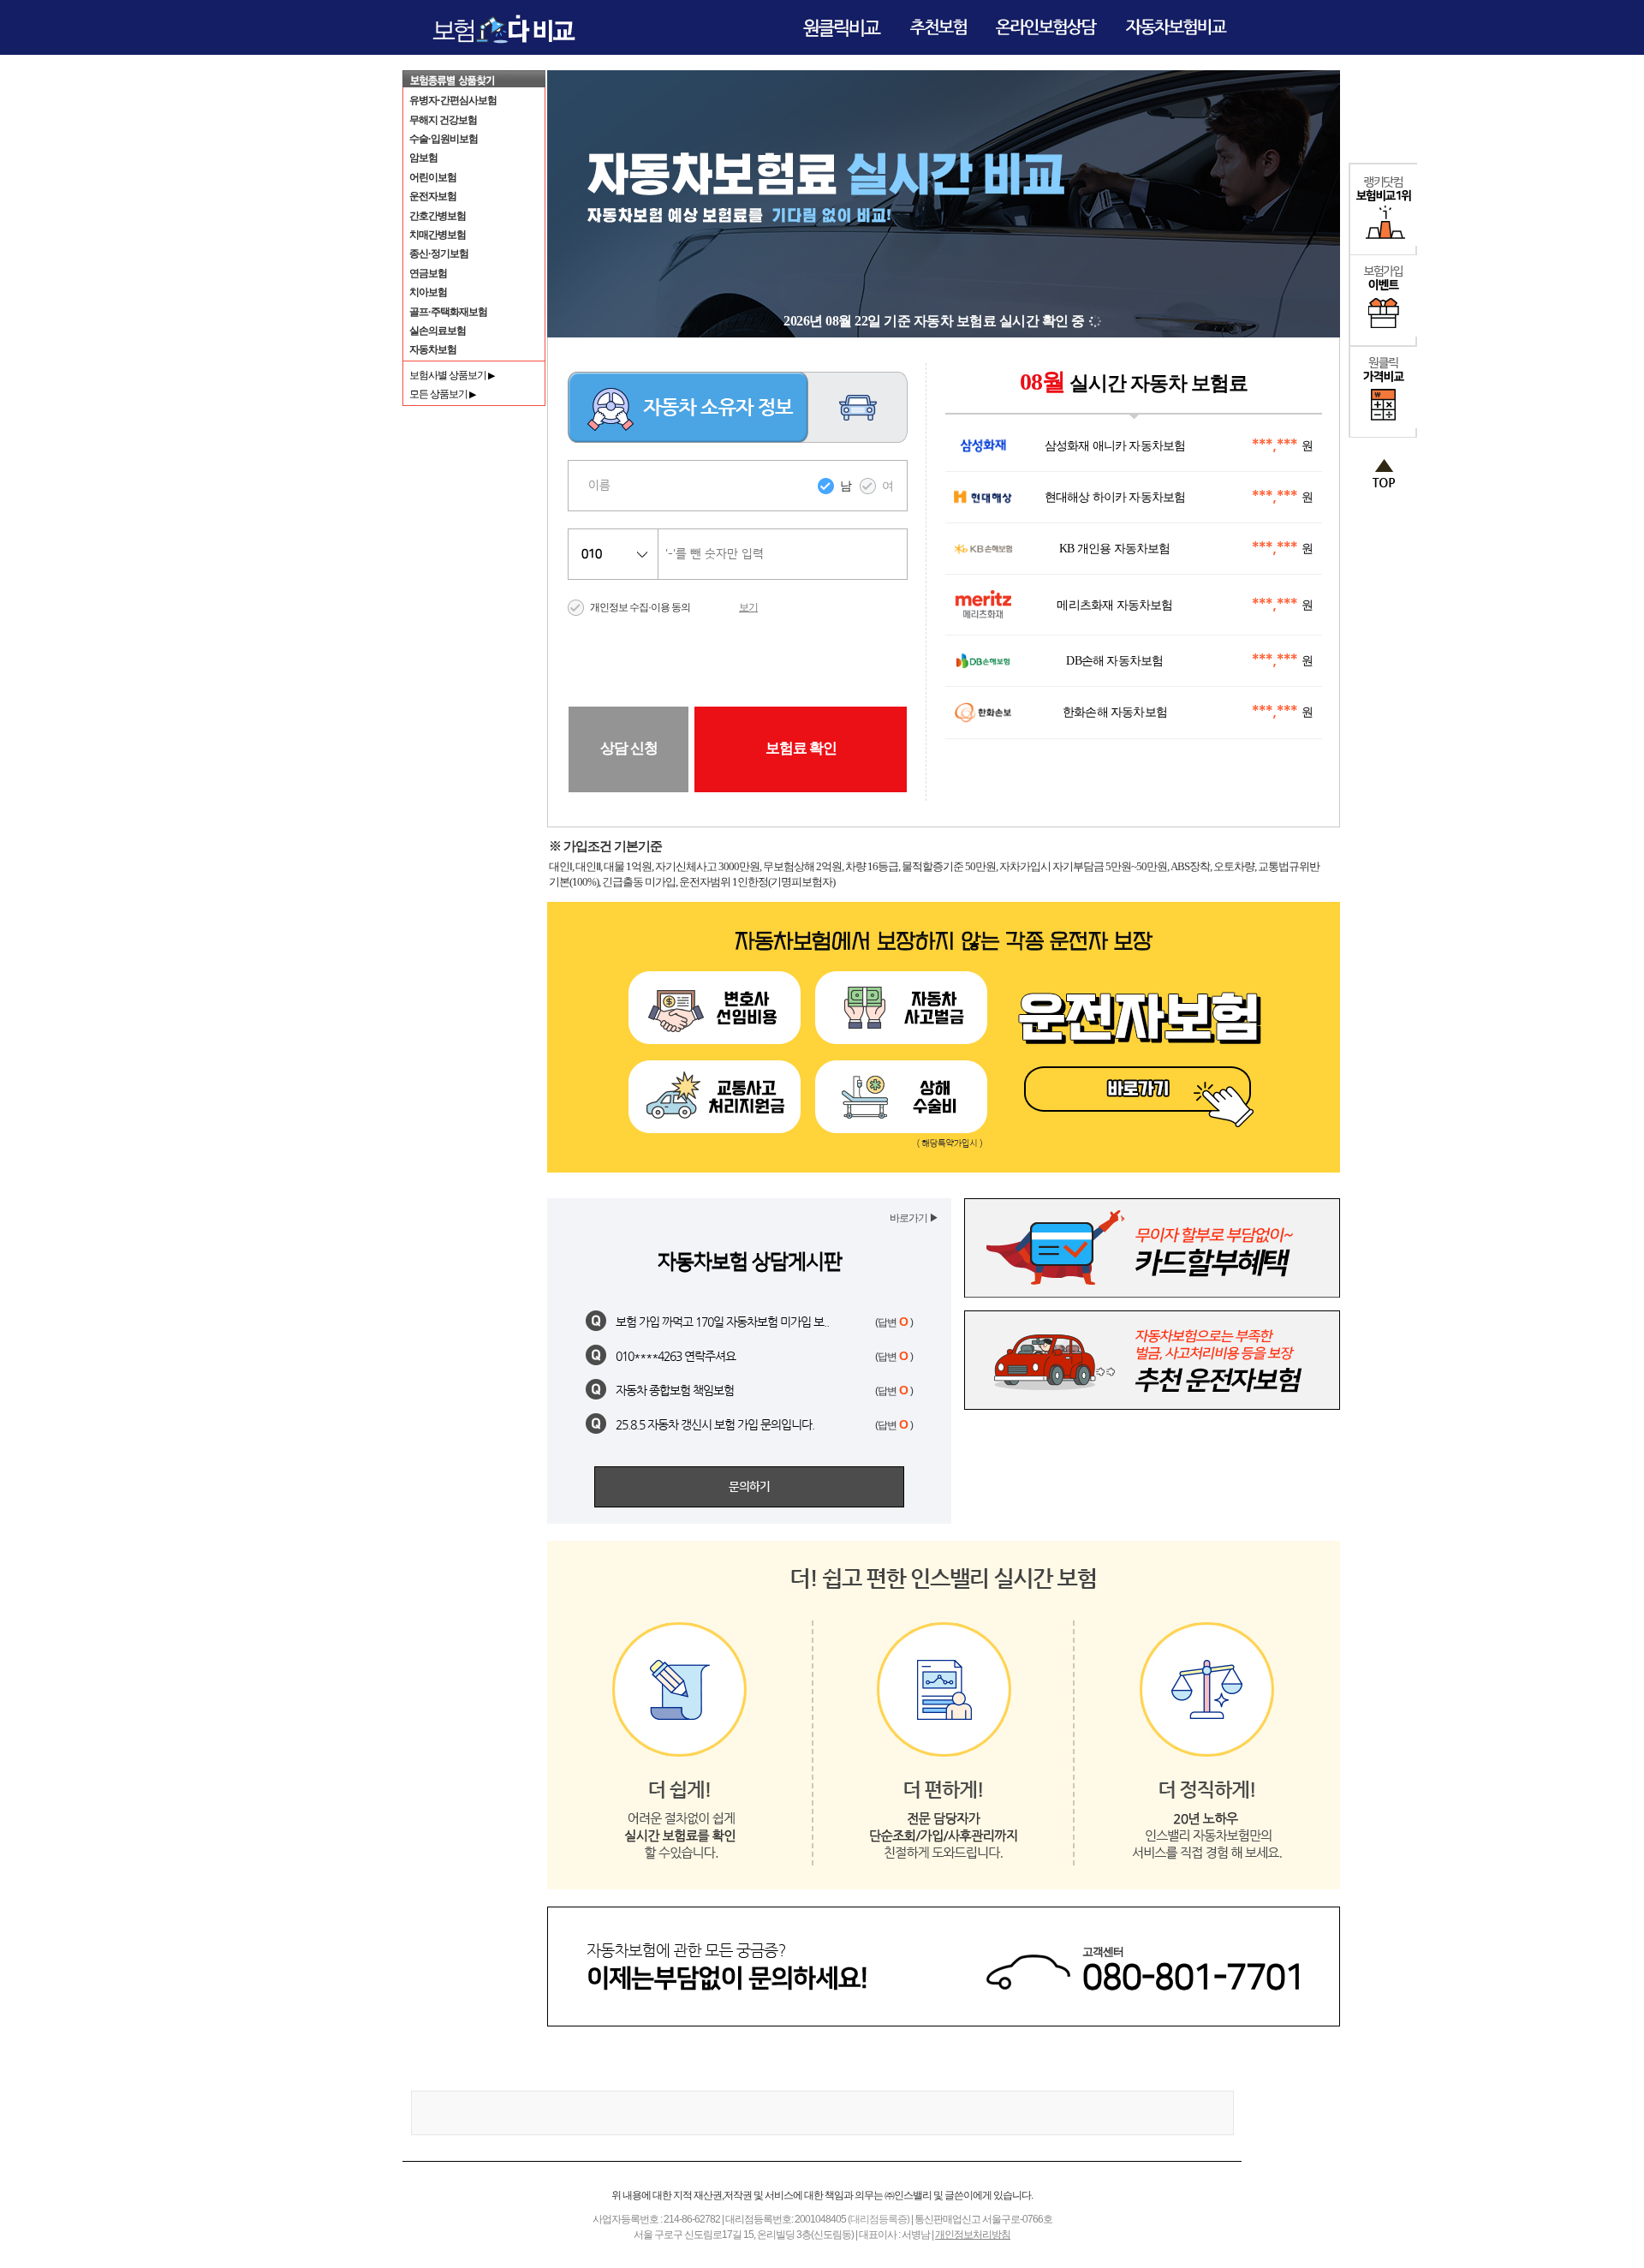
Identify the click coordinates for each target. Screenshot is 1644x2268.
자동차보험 (433, 349)
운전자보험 (433, 196)
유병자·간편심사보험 (453, 100)
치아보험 (428, 292)
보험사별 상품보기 (452, 375)
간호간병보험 (438, 216)
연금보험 (428, 273)
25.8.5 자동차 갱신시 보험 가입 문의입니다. (715, 1424)
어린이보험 (433, 177)
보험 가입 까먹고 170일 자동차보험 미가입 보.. (722, 1322)
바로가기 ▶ (914, 1218)
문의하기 (749, 1487)
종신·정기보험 (439, 254)
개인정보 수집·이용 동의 (640, 607)
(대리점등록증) (879, 2219)
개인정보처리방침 (973, 2235)
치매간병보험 (438, 235)
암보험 (423, 158)
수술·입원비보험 (444, 139)
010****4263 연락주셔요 (676, 1356)
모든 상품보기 (442, 394)
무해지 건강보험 (443, 120)
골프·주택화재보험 (448, 312)
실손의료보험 (438, 331)
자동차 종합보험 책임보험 (675, 1390)
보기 (748, 607)
